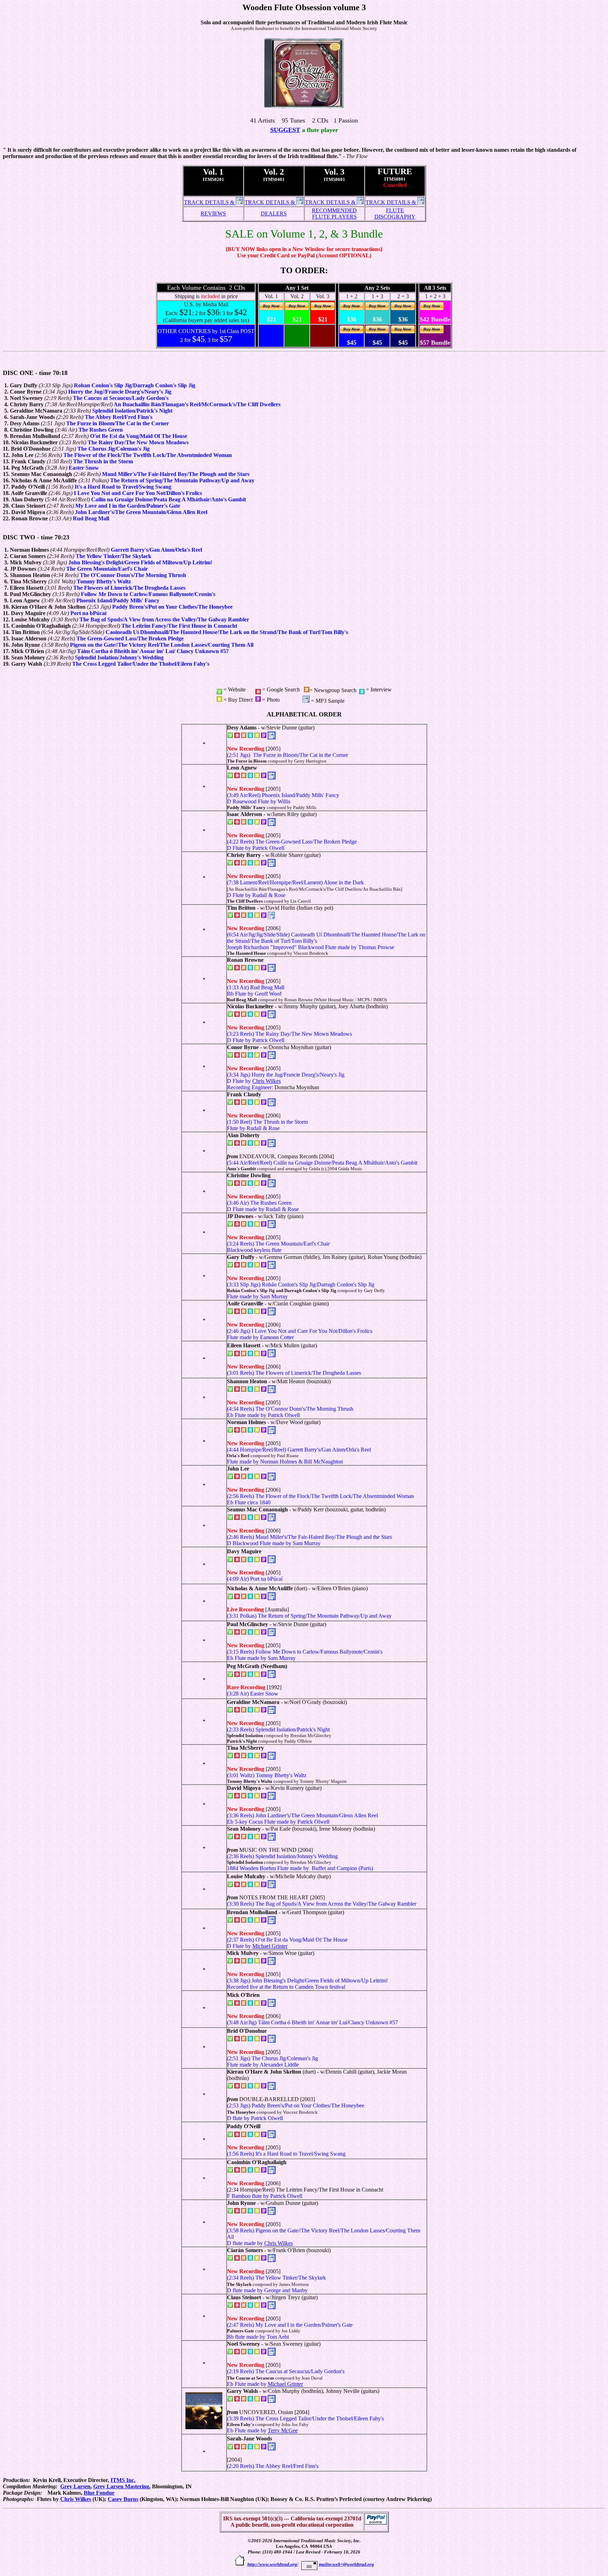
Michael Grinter (270, 1946)
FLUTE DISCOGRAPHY (395, 214)
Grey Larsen (75, 2486)
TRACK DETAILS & (210, 202)
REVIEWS (213, 214)
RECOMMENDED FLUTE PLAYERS (334, 214)
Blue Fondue (99, 2493)
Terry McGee (283, 2430)
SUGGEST (285, 130)
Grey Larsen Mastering (121, 2486)
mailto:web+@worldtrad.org (346, 2564)
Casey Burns (123, 2499)
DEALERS (274, 214)
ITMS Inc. (123, 2480)
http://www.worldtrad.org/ (273, 2564)
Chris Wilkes (267, 1081)
